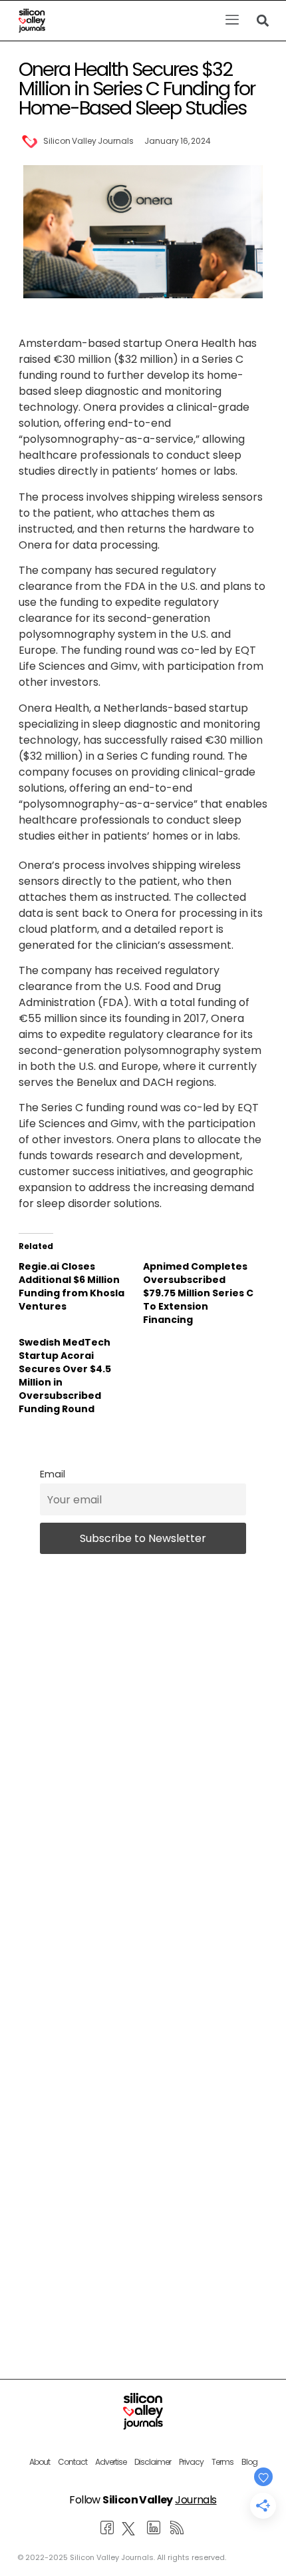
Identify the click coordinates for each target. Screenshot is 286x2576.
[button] (232, 21)
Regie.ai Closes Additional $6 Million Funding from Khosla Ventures (71, 1286)
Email (53, 1474)
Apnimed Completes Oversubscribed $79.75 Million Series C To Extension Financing (198, 1293)
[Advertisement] (143, 2124)
